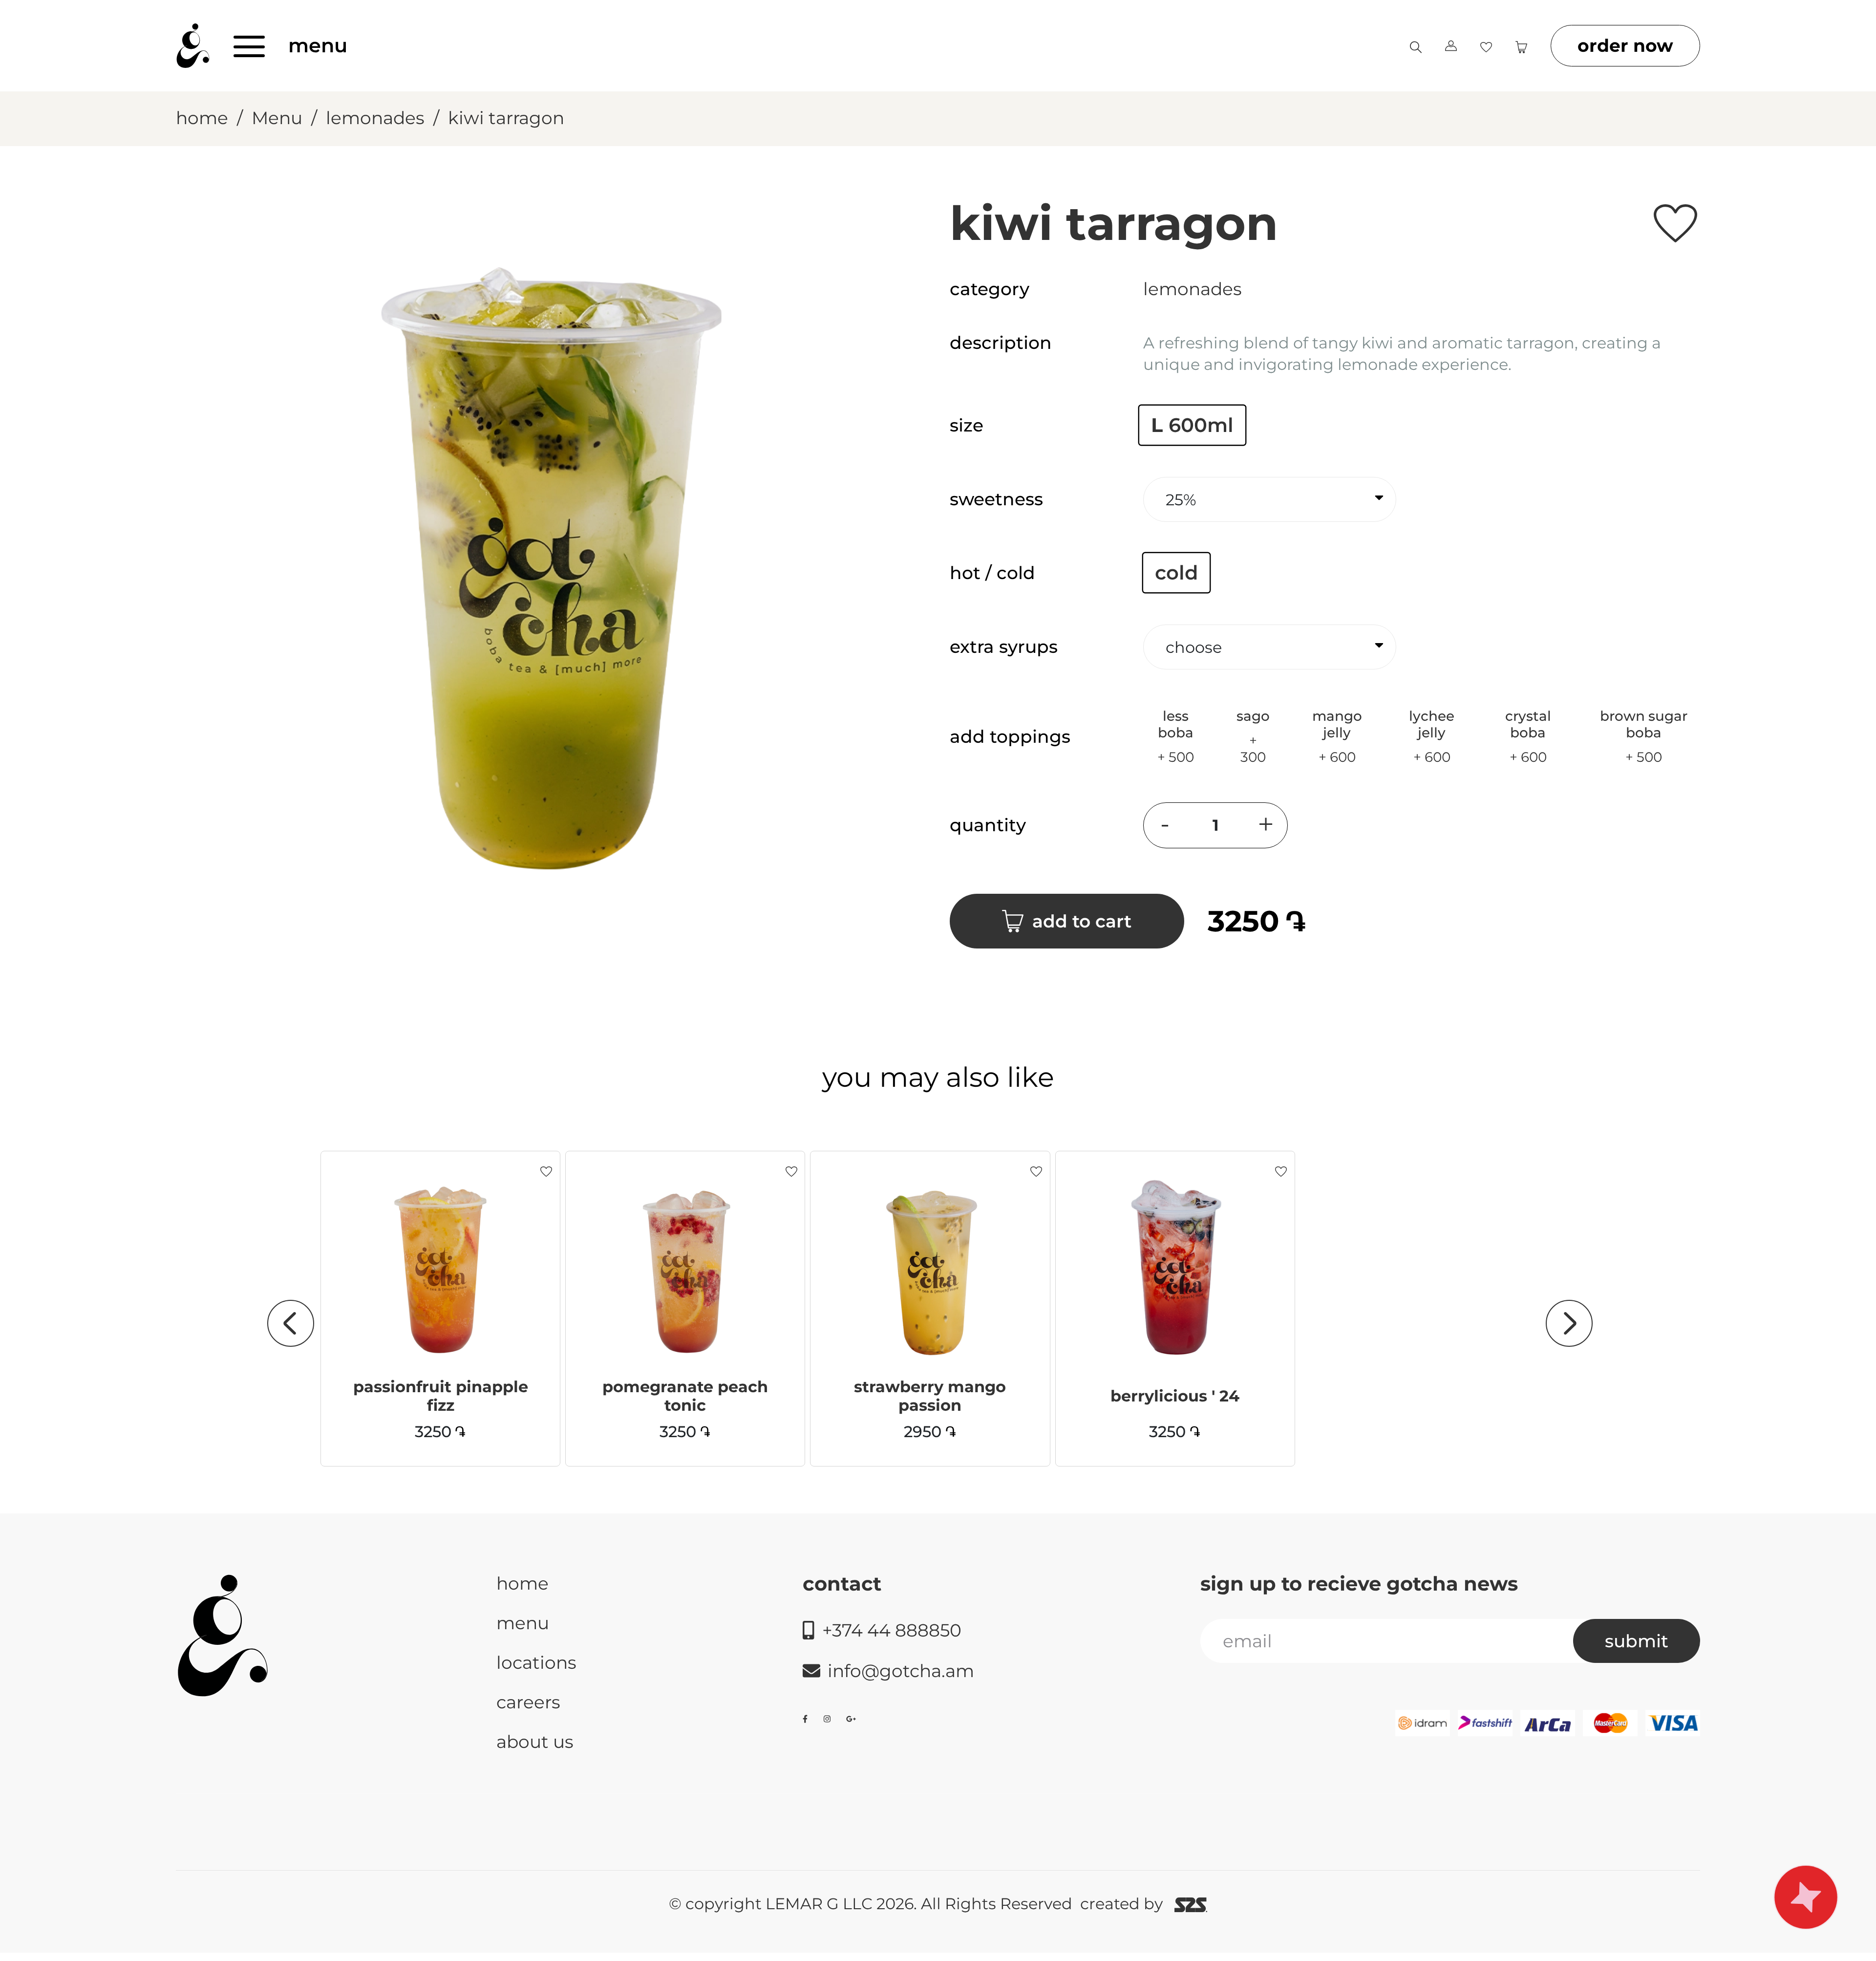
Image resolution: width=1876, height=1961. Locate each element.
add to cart (1082, 921)
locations (536, 1662)
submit (1637, 1641)
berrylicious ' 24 (1175, 1396)
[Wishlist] (1486, 45)
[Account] (1451, 46)
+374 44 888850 (892, 1630)
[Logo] (223, 1636)
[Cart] (1521, 45)
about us (535, 1742)
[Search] (1416, 45)
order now (1625, 45)
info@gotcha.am (901, 1671)
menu (318, 45)
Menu (277, 118)
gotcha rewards (1806, 1897)
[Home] (193, 46)
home (202, 118)
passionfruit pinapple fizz (441, 1396)
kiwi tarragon (506, 118)
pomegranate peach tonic (685, 1396)
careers (528, 1702)
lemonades (375, 118)
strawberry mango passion (930, 1396)
